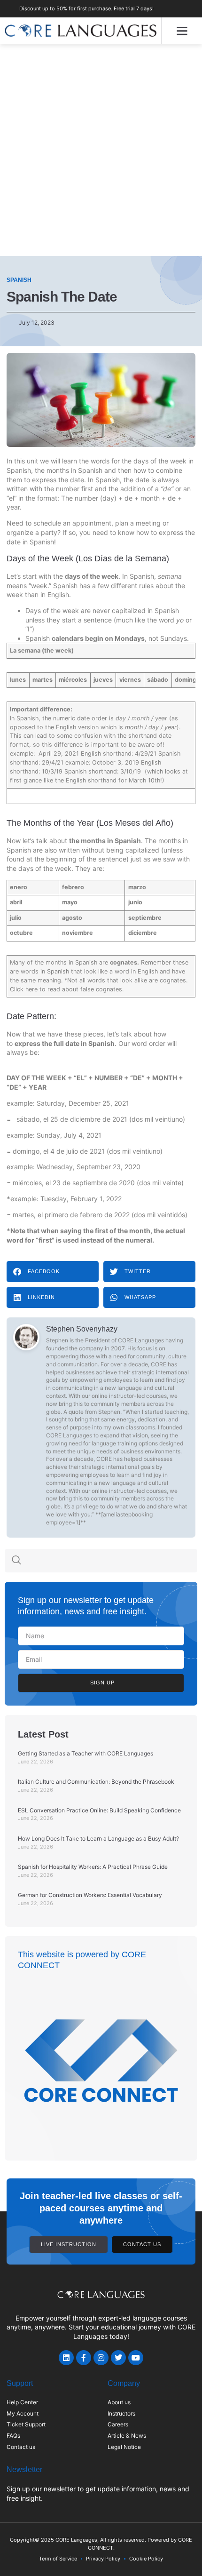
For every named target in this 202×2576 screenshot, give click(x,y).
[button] (182, 31)
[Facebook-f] (84, 2358)
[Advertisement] (101, 150)
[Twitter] (118, 2358)
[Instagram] (101, 2358)
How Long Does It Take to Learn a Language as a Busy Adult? (98, 1838)
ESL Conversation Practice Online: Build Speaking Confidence (99, 1810)
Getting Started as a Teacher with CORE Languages (85, 1753)
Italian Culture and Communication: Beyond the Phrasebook (96, 1782)
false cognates (101, 989)
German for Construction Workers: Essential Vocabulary (90, 1895)
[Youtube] (136, 2358)
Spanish (19, 280)
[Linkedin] (66, 2358)
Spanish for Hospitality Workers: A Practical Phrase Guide (93, 1867)
